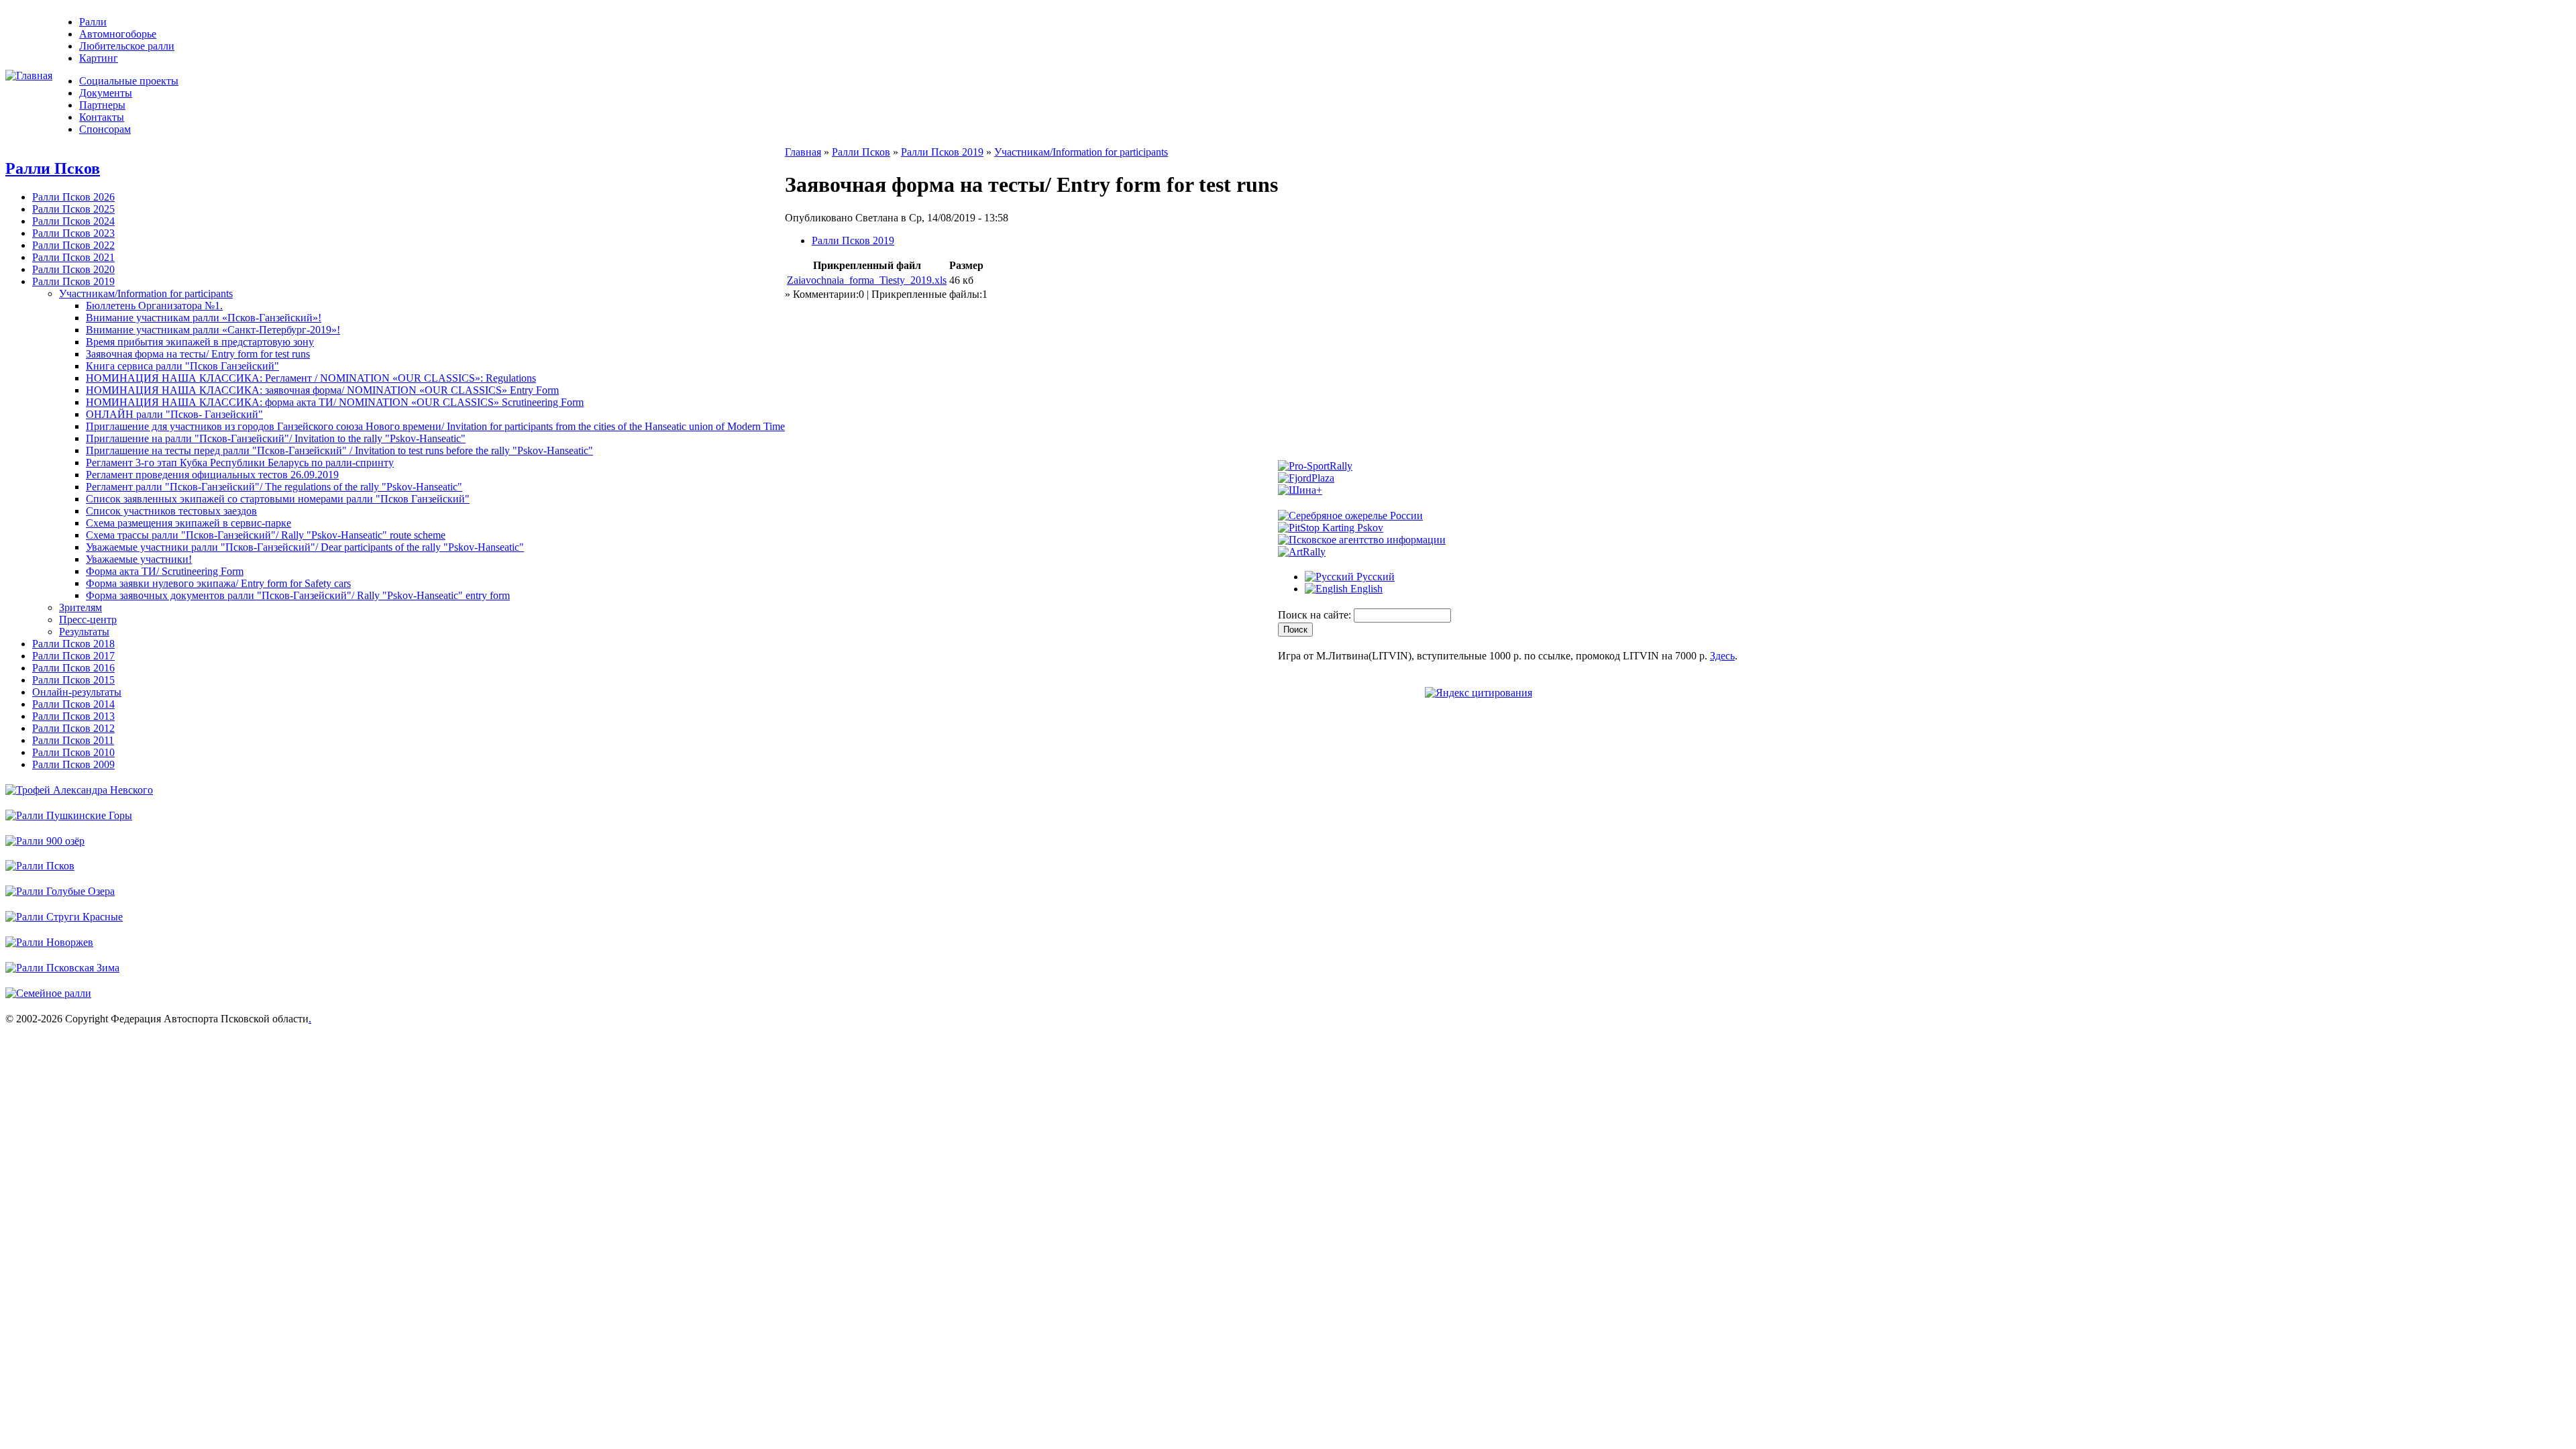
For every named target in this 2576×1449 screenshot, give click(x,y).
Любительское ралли (127, 46)
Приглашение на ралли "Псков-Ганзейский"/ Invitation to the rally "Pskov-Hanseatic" (276, 438)
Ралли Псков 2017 (73, 656)
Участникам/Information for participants (146, 293)
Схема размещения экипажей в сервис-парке (189, 523)
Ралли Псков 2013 (73, 716)
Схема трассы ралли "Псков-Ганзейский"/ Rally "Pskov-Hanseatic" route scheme (266, 535)
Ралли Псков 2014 (73, 704)
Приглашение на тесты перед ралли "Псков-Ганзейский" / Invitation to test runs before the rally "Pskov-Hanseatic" (339, 450)
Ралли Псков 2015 (73, 680)
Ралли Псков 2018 (73, 644)
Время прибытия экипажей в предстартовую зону (200, 342)
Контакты (102, 117)
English (1365, 589)
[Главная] (29, 75)
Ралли (93, 22)
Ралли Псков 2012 (73, 728)
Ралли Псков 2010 (73, 752)
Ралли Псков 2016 (73, 668)
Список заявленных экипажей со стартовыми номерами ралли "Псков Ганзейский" (278, 499)
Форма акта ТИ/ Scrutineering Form (165, 571)
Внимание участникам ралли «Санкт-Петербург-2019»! (213, 330)
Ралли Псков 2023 (73, 233)
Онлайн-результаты (77, 692)
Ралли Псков (53, 168)
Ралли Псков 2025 (73, 209)
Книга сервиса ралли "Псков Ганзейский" (182, 366)
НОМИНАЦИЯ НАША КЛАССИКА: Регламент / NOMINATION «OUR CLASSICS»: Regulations (311, 378)
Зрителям (80, 607)
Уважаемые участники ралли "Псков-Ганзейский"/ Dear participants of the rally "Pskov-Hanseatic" (305, 547)
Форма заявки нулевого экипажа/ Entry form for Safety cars (218, 583)
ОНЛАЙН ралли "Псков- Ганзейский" (174, 414)
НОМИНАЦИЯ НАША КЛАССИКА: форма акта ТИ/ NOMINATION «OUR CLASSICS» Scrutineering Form (335, 402)
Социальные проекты (129, 81)
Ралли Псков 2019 (73, 281)
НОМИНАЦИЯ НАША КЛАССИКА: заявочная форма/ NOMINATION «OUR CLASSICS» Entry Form (322, 390)
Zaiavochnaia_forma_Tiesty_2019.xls (867, 280)
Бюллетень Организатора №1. (154, 306)
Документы (106, 93)
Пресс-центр (88, 620)
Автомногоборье (118, 34)
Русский (1374, 577)
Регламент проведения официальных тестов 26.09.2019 (212, 475)
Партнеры (102, 105)
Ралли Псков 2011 (73, 740)
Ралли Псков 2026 (73, 197)
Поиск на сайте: (1316, 615)
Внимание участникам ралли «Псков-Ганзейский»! (204, 318)
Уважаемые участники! (139, 559)
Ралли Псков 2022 (73, 245)
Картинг (99, 58)
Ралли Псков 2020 (73, 269)
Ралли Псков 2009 (73, 764)
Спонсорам (105, 129)
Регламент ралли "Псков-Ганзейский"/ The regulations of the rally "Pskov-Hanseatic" (274, 487)
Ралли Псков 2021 (73, 257)
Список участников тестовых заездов (171, 511)
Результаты (84, 632)
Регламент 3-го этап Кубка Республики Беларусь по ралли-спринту (240, 463)
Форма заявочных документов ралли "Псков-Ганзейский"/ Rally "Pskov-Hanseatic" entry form (298, 595)
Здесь (1722, 656)
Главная (803, 152)
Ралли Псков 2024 (73, 221)
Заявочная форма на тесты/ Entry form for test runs (198, 354)
